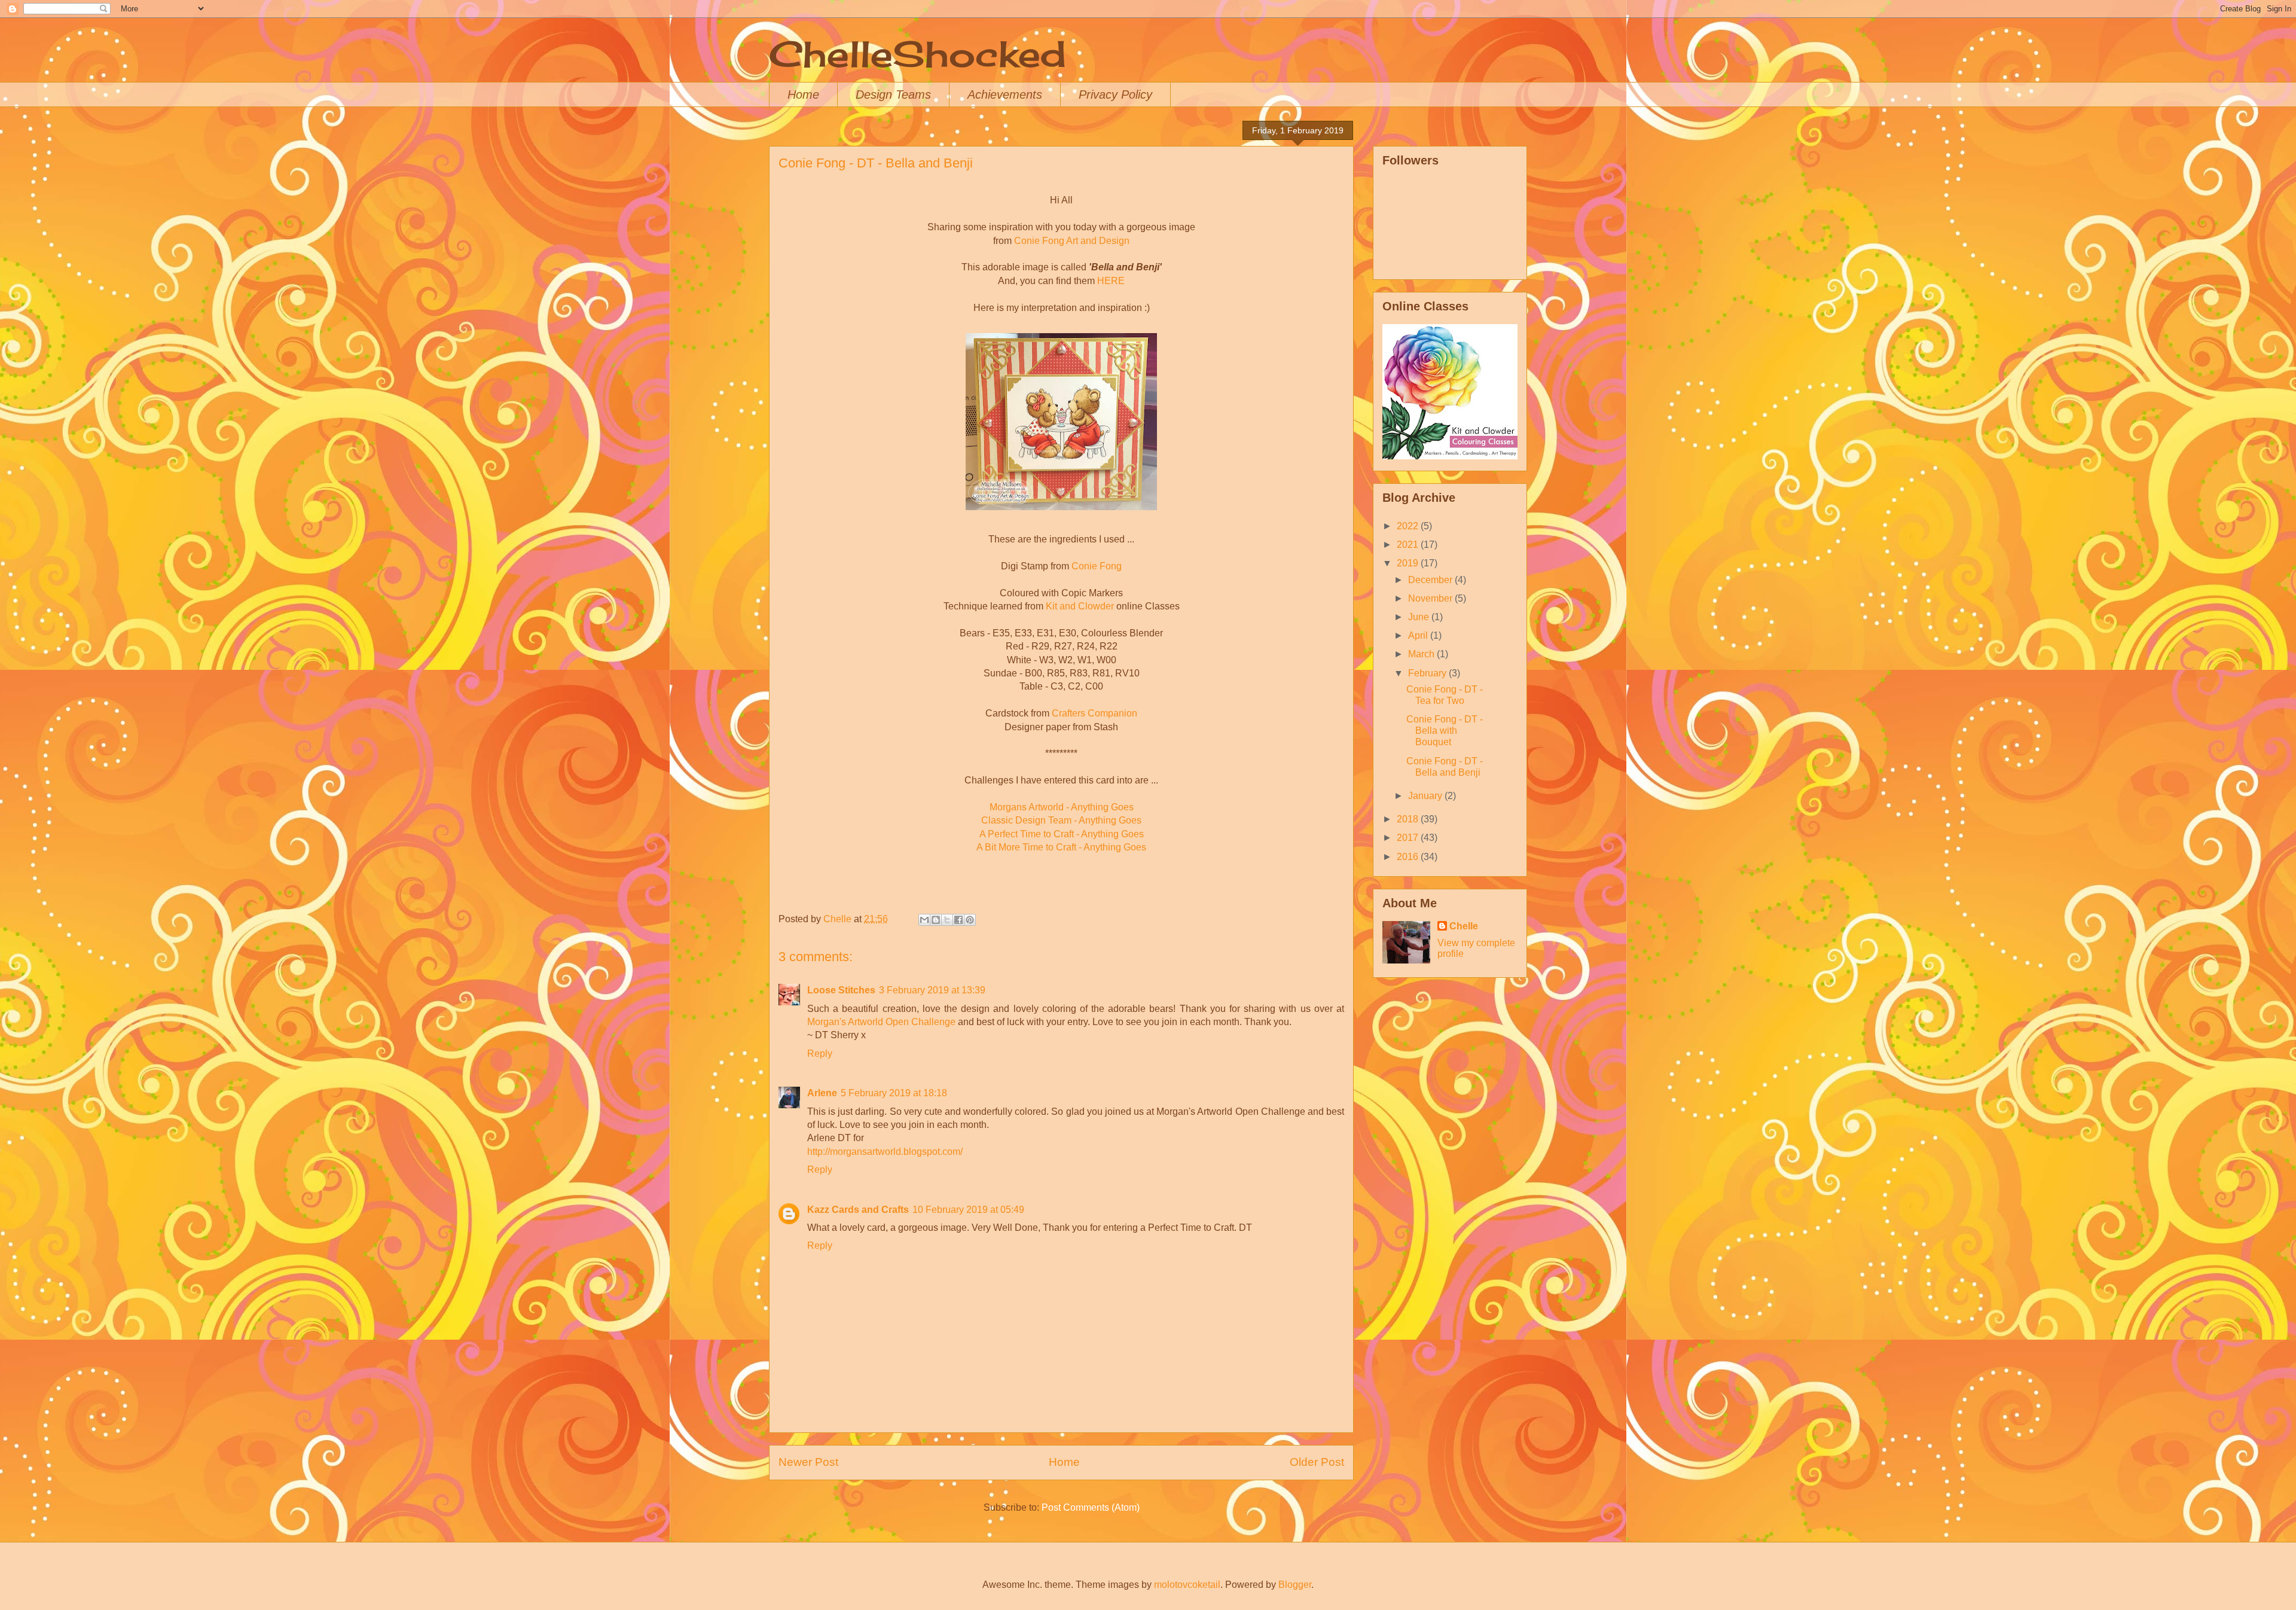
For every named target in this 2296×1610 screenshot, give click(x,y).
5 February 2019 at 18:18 (894, 1093)
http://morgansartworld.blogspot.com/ (885, 1152)
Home (803, 94)
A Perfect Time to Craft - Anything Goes (1062, 834)
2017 (1409, 838)
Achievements (1005, 94)
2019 (1409, 563)
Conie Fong (1097, 566)
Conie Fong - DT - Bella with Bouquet (1445, 731)
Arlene (822, 1093)
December (1431, 580)
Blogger (1295, 1585)
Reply (820, 1053)
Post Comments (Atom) (1091, 1507)
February (1428, 673)
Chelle (1464, 926)
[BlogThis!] (936, 920)
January (1426, 796)
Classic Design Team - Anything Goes (1061, 820)
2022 (1409, 526)
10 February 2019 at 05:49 (968, 1210)
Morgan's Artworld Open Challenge (881, 1022)
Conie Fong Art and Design (1072, 241)
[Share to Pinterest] (970, 920)
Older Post (1317, 1462)
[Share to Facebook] (958, 920)
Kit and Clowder (1080, 606)
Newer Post (808, 1462)
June (1420, 617)
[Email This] (924, 920)
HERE (1111, 281)
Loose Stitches (841, 990)
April (1419, 635)
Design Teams (893, 94)
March (1422, 654)
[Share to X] (947, 920)
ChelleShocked (918, 54)
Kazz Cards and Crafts (858, 1210)
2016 (1409, 857)
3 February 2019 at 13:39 (932, 990)
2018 (1409, 819)
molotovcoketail (1187, 1585)
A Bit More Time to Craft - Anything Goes (1061, 847)
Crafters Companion (1094, 713)
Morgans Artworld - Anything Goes (1062, 807)
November (1431, 598)
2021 (1409, 545)
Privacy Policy (1115, 94)
